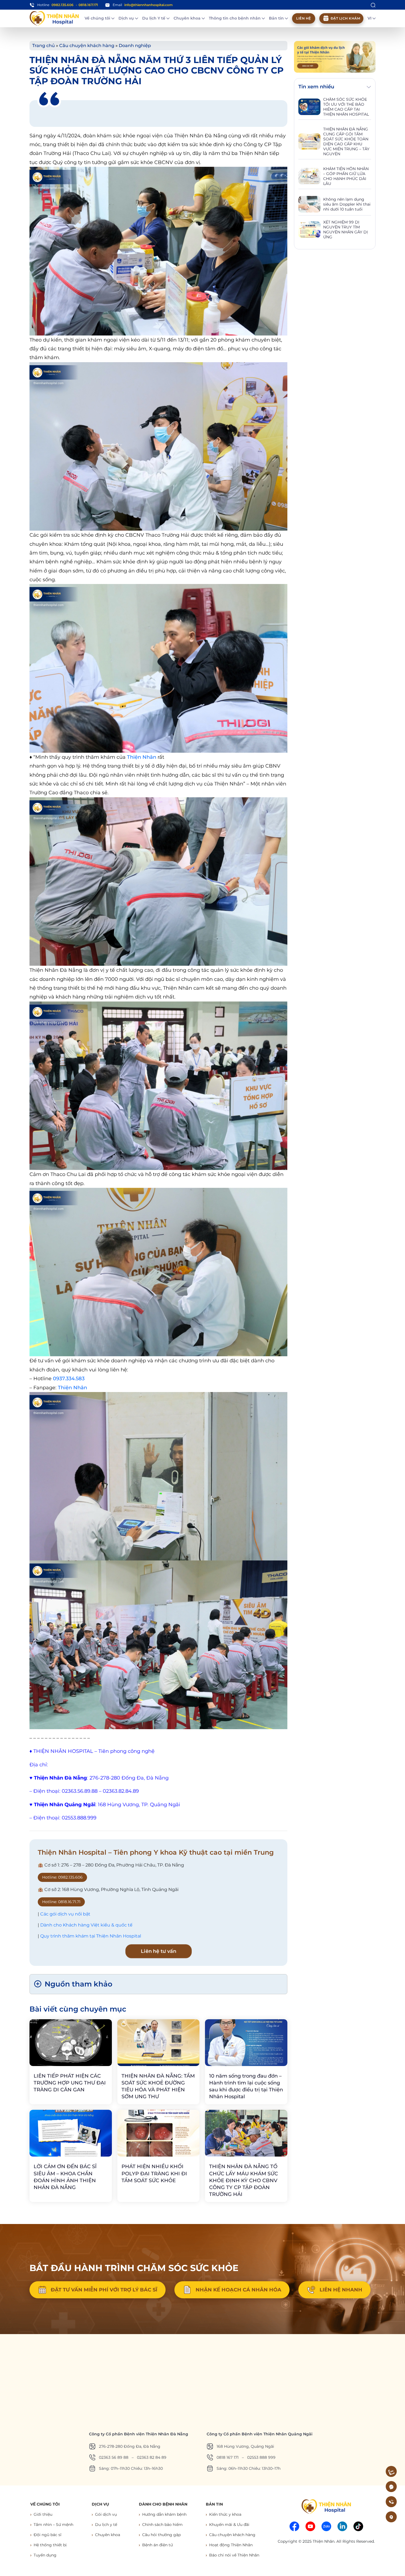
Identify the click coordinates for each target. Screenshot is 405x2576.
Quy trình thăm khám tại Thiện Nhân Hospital (91, 1936)
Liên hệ (304, 18)
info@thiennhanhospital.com (148, 5)
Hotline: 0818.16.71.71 (61, 1902)
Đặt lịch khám (345, 18)
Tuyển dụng (45, 2555)
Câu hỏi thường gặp (161, 2535)
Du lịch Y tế (154, 18)
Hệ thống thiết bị (50, 2545)
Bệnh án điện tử (157, 2545)
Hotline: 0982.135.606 (62, 1877)
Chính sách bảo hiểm (162, 2525)
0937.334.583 (69, 1379)
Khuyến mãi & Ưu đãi (229, 2525)
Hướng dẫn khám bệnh (164, 2514)
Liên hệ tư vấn (159, 1951)
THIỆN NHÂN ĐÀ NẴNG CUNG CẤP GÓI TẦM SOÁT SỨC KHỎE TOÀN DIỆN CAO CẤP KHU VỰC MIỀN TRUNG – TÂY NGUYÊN (346, 141)
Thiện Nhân (142, 757)
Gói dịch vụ (106, 2514)
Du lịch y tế (106, 2525)
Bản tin (277, 18)
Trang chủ (44, 46)
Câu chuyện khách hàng (87, 46)
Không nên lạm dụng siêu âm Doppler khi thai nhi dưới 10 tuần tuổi (347, 204)
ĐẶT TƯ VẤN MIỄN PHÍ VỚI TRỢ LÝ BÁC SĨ (104, 2290)
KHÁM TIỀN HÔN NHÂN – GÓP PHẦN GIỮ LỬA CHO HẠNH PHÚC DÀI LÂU (346, 176)
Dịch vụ (127, 18)
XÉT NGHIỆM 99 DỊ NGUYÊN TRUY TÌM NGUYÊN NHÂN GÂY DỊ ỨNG (345, 230)
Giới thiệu (43, 2514)
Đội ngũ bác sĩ (48, 2535)
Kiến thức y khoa (225, 2514)
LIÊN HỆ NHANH (341, 2290)
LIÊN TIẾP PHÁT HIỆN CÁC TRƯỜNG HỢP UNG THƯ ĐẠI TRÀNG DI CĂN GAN (70, 2083)
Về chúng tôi (98, 18)
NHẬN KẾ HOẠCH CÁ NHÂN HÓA (238, 2290)
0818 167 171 (228, 2457)
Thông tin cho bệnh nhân (235, 18)
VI (370, 18)
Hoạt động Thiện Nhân (231, 2545)
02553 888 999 (261, 2457)
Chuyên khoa (188, 18)
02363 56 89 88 (114, 2457)
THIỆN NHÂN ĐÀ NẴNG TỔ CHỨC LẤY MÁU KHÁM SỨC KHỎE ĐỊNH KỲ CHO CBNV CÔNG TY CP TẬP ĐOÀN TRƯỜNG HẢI (244, 2180)
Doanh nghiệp (135, 46)
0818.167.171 (88, 5)
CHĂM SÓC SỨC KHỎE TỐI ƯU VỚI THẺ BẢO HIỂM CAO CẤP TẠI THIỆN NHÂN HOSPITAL (346, 107)
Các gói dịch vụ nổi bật (65, 1914)
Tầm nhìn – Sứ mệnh (53, 2525)
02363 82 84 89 (152, 2457)
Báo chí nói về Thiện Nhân (234, 2555)
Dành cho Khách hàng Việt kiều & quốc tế (86, 1925)
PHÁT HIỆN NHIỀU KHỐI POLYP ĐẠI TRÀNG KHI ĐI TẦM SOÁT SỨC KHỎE (154, 2173)
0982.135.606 (63, 5)
